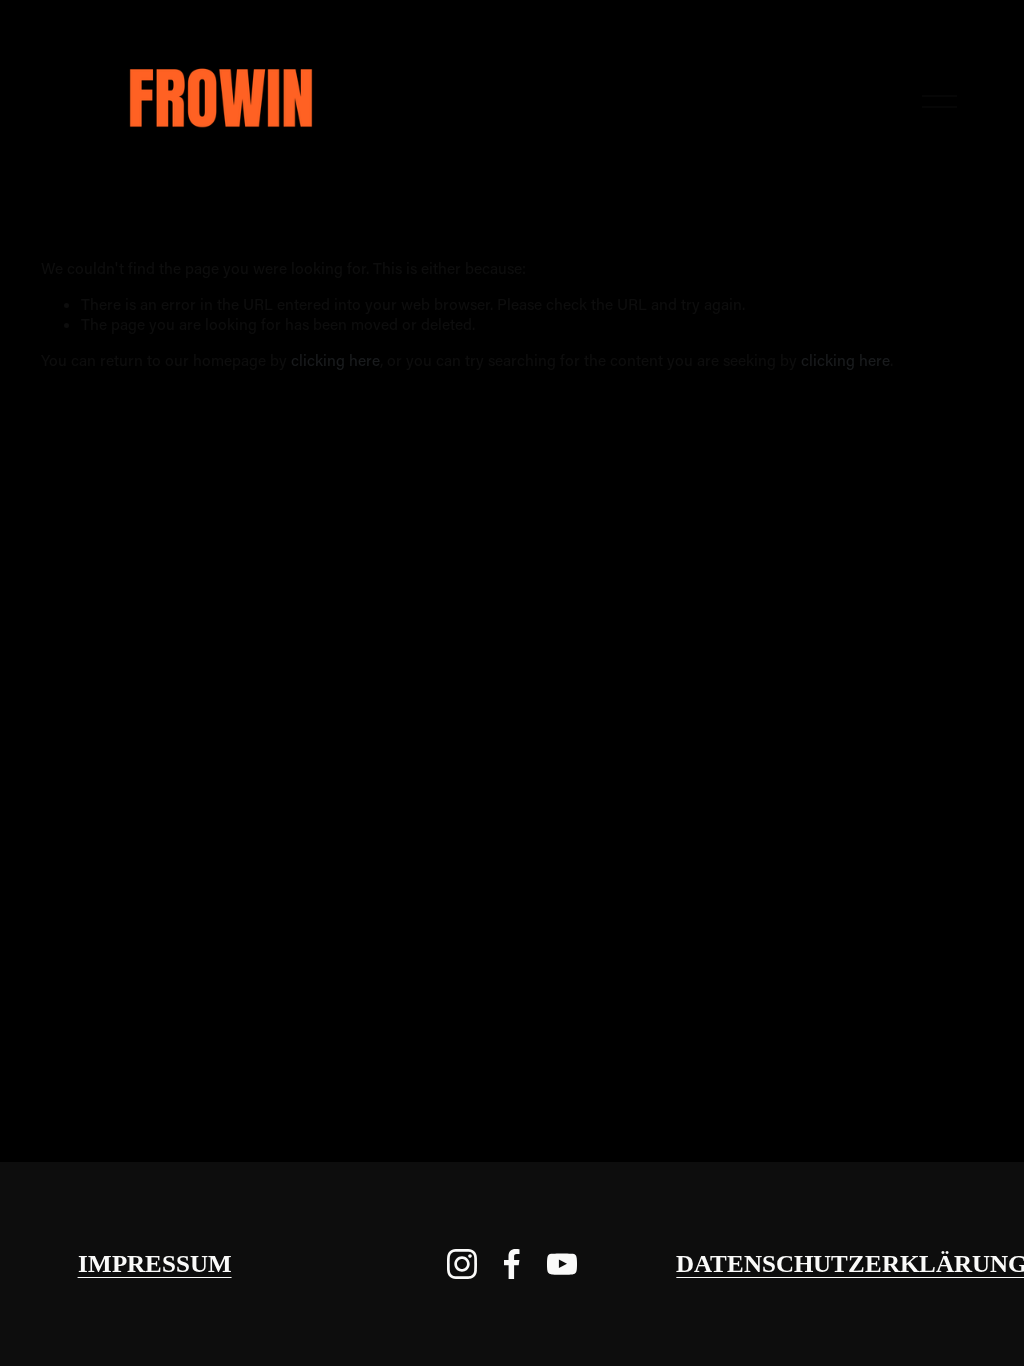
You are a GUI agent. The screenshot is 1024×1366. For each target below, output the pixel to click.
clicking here (335, 360)
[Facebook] (512, 1264)
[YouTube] (562, 1264)
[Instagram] (462, 1264)
